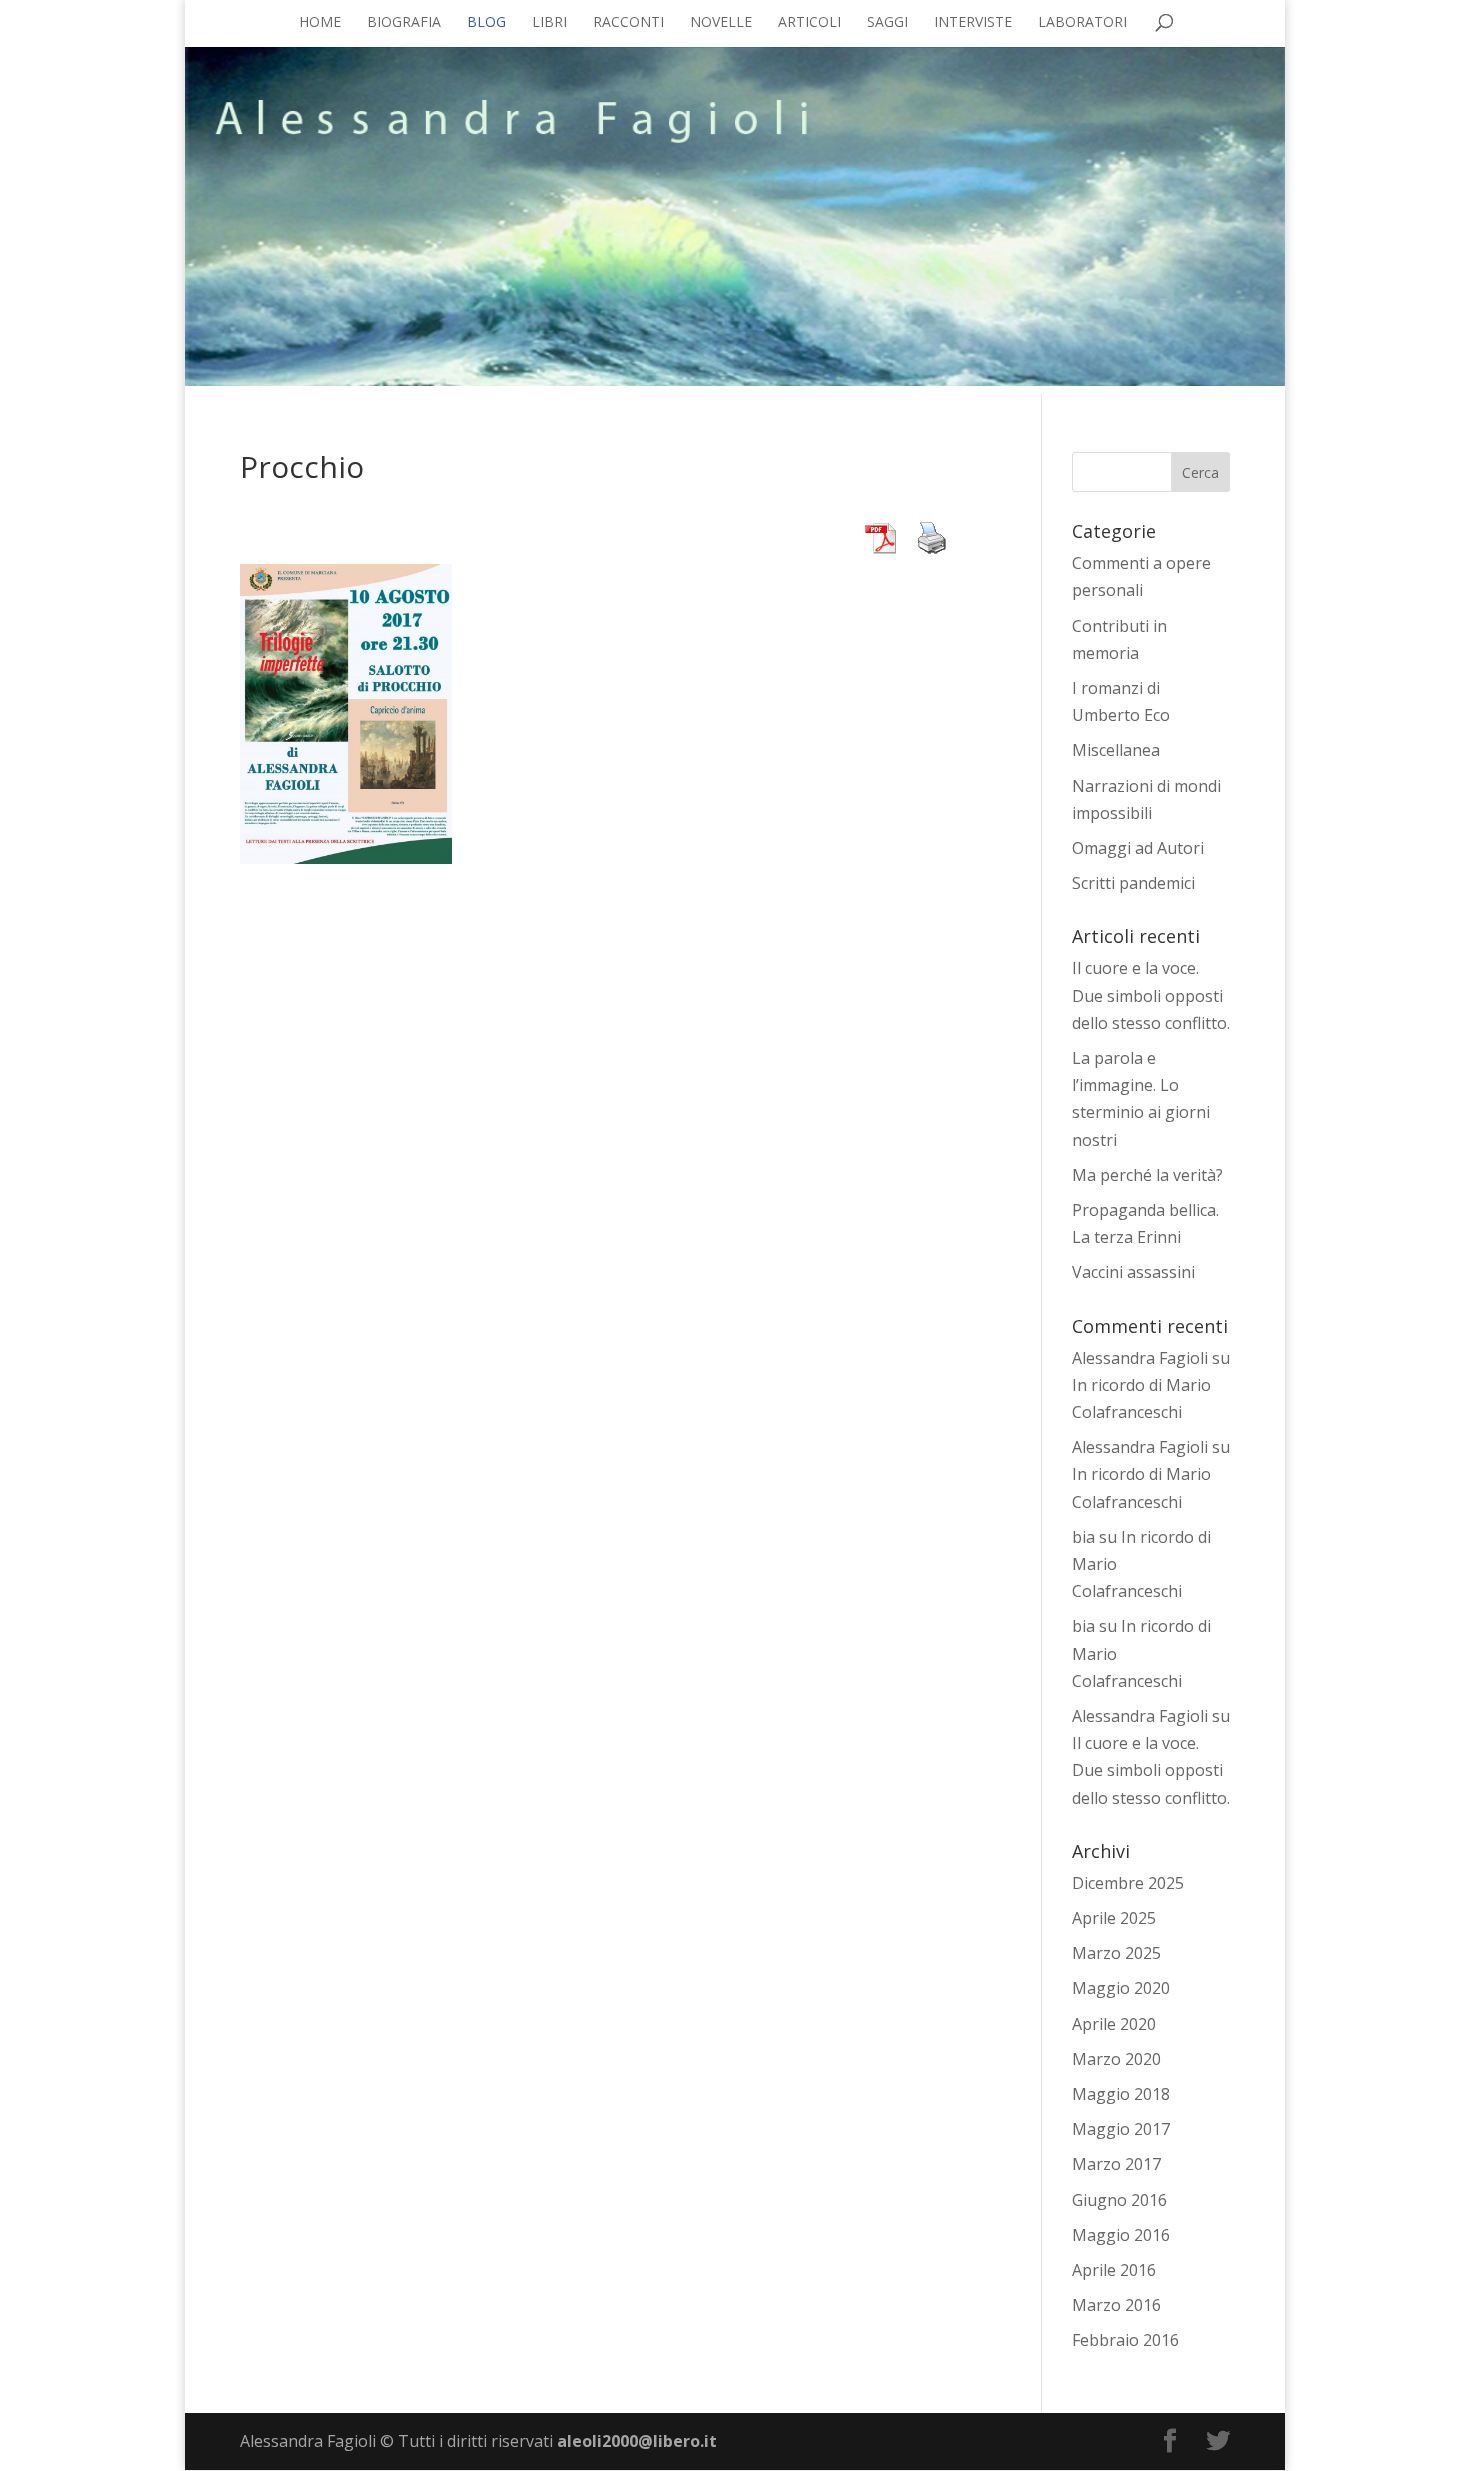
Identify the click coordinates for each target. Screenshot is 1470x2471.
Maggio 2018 (1121, 2094)
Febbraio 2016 (1125, 2340)
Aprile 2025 (1114, 1918)
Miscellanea (1116, 750)
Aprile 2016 (1114, 2270)
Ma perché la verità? (1147, 1175)
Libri (549, 23)
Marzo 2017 (1116, 2164)
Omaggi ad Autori (1138, 848)
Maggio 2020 (1121, 1988)
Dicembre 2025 (1128, 1883)
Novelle (721, 23)
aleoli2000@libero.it (637, 2441)
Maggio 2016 (1121, 2235)
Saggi (887, 23)
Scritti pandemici (1133, 883)
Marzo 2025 (1116, 1953)
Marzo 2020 (1116, 2059)
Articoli (809, 23)
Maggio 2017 (1121, 2129)
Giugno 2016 (1119, 2200)
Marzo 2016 (1116, 2305)
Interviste (973, 23)
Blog (486, 23)
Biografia (404, 23)
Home (320, 23)
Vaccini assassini (1133, 1272)
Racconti (628, 23)
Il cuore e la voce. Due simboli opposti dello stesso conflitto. (1151, 995)
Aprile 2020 (1114, 2024)
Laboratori (1082, 23)
